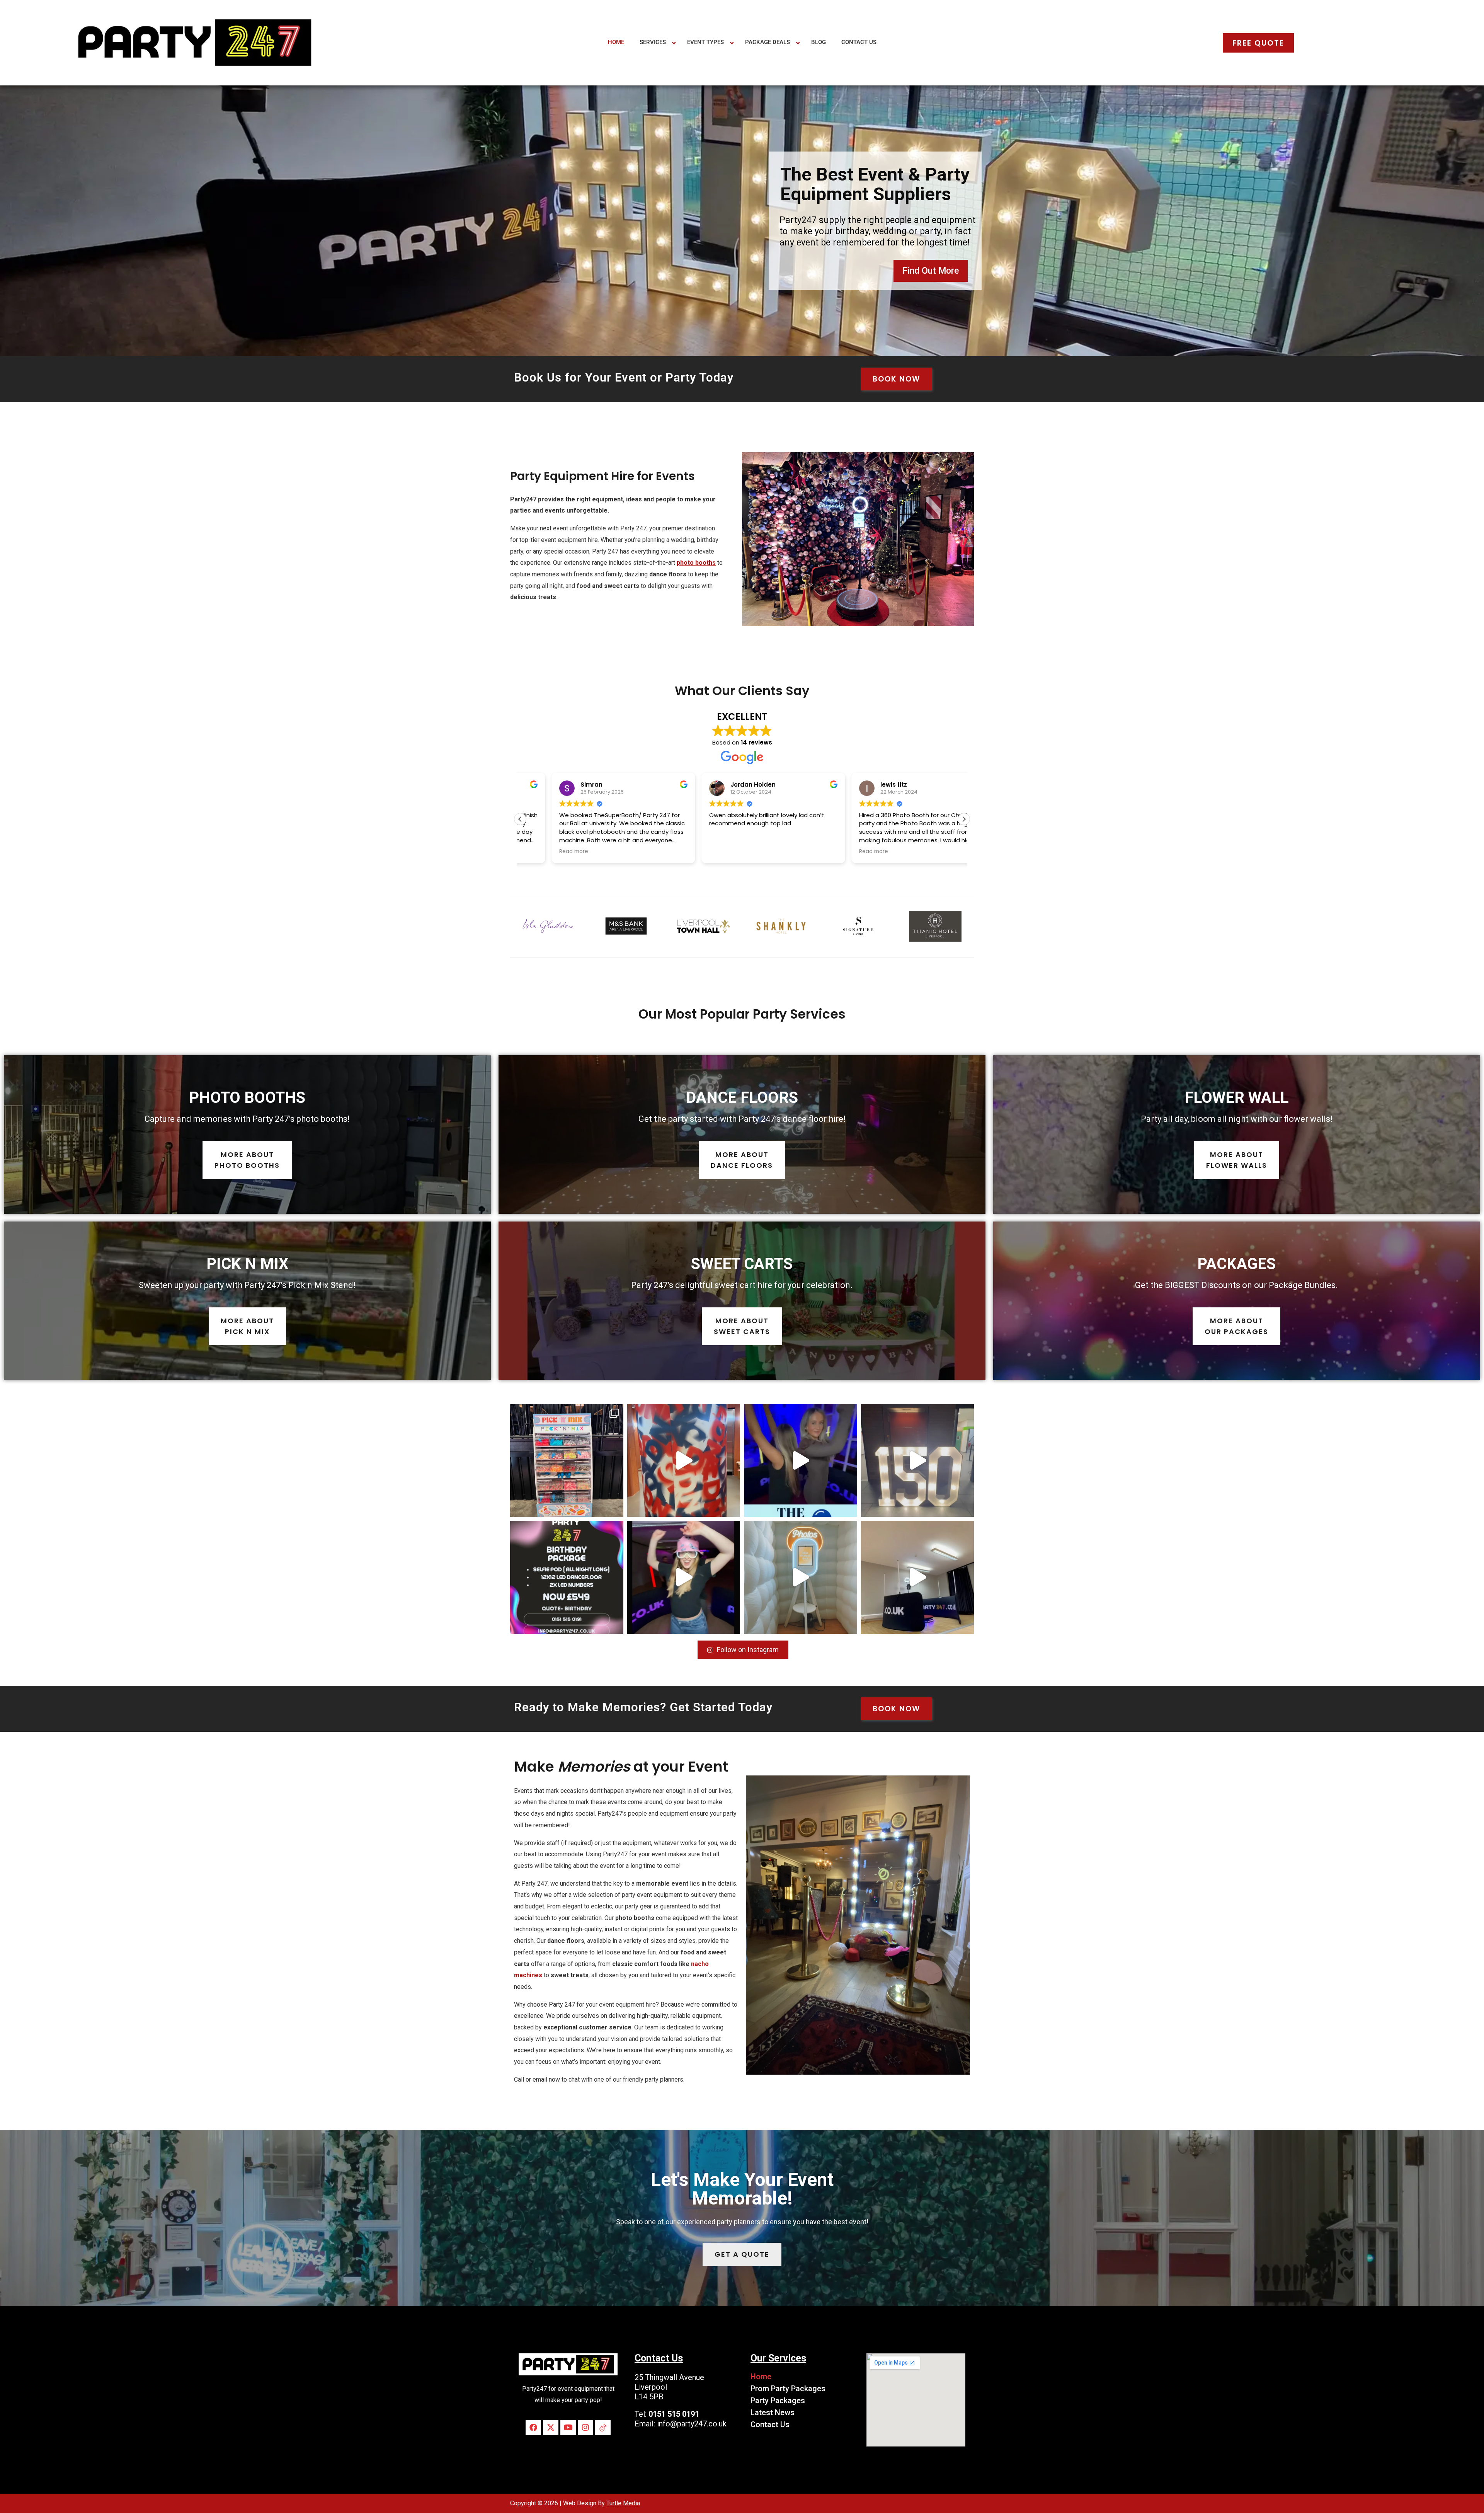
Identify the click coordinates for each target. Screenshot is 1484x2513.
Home (761, 2377)
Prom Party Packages (788, 2389)
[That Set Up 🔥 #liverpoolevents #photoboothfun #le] (918, 1461)
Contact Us (770, 2424)
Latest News (773, 2412)
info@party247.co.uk (692, 2424)
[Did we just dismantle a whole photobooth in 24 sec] (918, 1577)
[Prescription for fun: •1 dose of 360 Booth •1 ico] (801, 1461)
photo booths (696, 563)
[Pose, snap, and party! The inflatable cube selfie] (801, 1577)
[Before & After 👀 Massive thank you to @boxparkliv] (567, 1461)
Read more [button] (692, 852)
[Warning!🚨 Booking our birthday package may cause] (567, 1577)
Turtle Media (623, 2503)
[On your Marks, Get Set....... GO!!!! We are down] (684, 1461)
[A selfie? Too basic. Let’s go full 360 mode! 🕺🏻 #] (684, 1577)
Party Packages (778, 2401)
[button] (964, 819)
